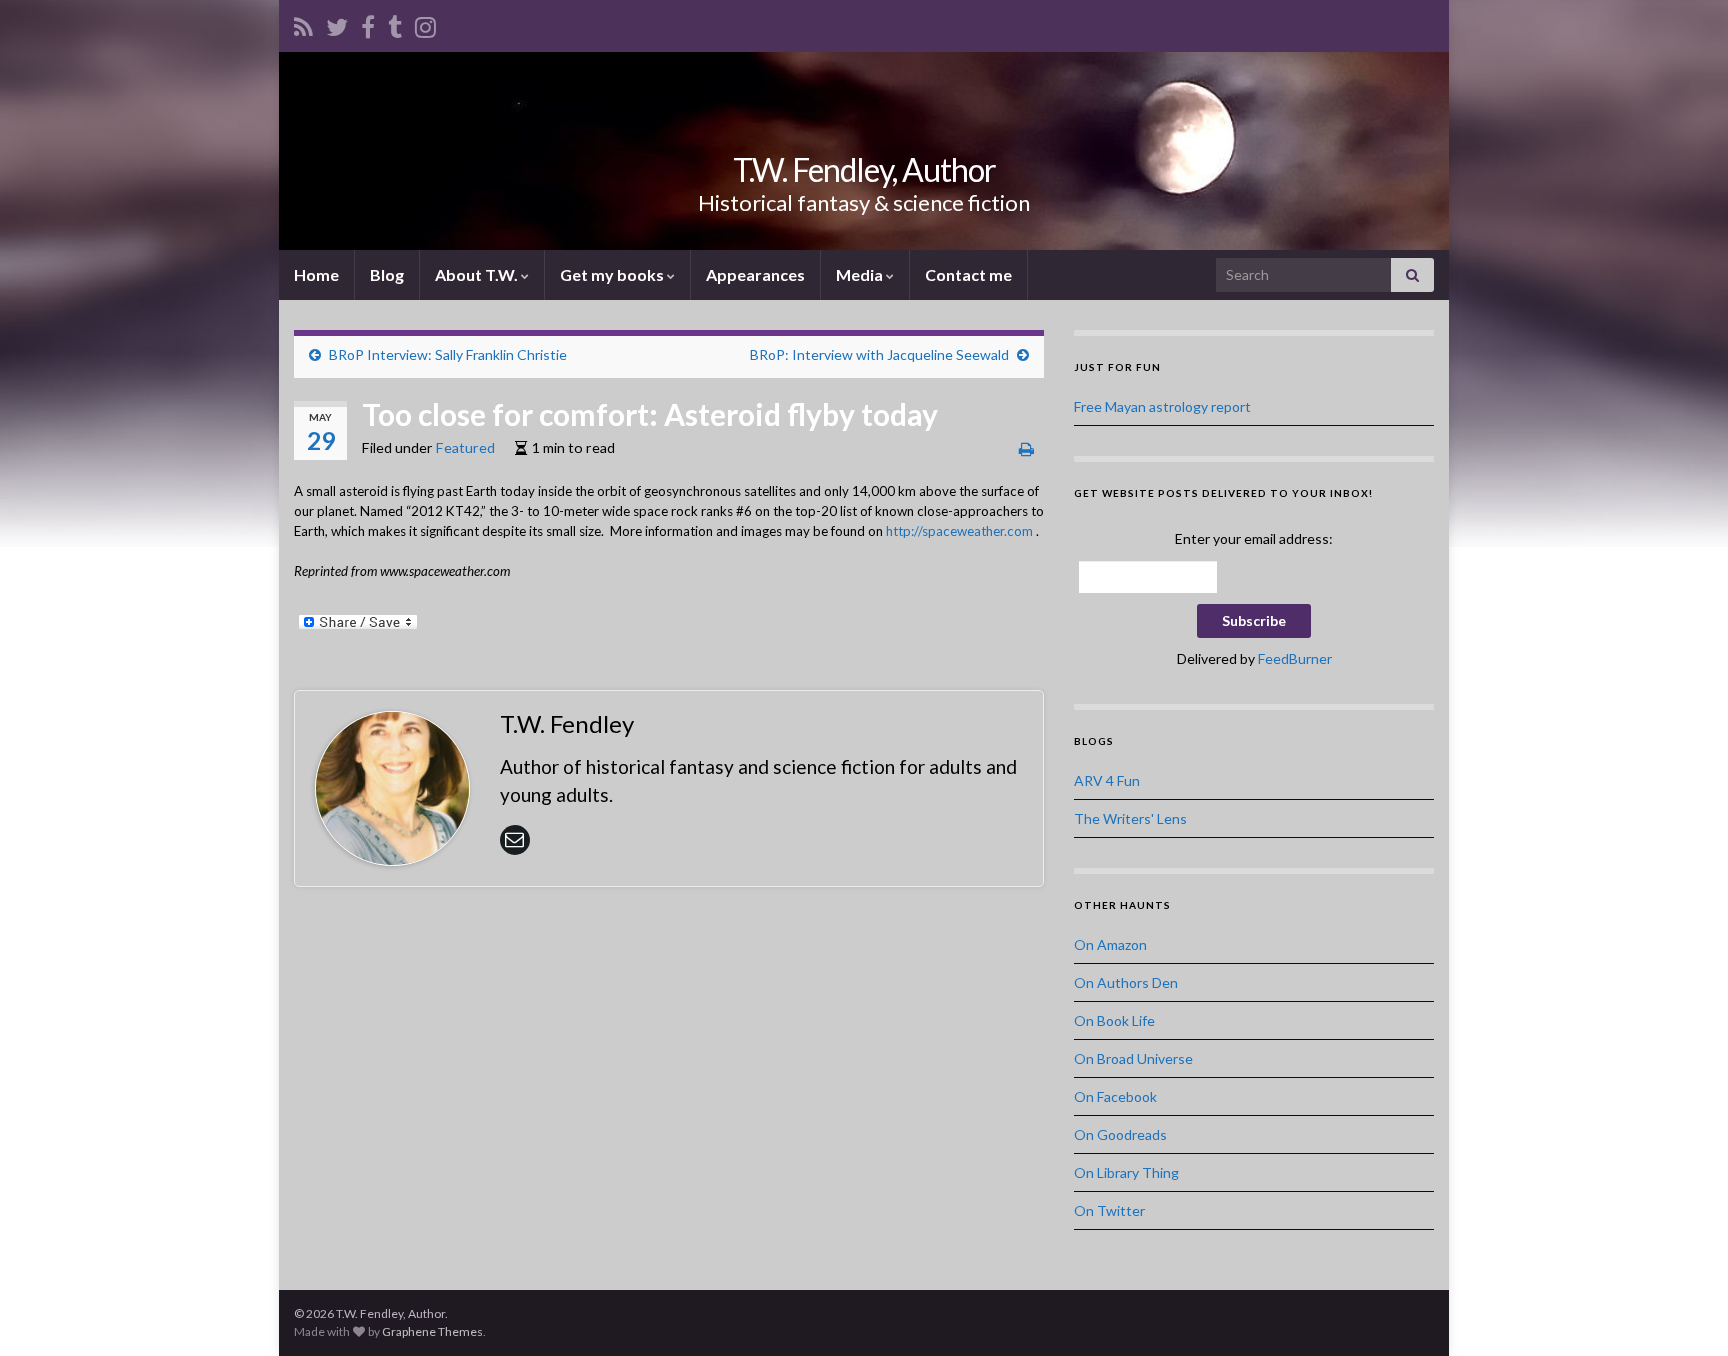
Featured (465, 447)
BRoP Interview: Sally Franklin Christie (448, 354)
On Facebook (1115, 1096)
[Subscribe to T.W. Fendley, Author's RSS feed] (303, 23)
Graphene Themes (432, 1331)
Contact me (968, 274)
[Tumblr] (395, 23)
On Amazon (1110, 944)
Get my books (613, 274)
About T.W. (478, 274)
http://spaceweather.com (959, 531)
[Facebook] (368, 23)
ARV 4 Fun (1107, 780)
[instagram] (425, 23)
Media (861, 274)
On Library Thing (1126, 1172)
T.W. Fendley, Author (864, 169)
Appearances (755, 274)
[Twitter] (337, 23)
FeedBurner (1295, 658)
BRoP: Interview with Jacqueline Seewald (879, 354)
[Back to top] (1683, 1311)
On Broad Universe (1133, 1058)
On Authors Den (1126, 982)
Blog (387, 274)
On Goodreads (1120, 1134)
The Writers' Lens (1130, 818)
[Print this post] (1026, 448)
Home (316, 274)
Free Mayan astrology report (1162, 406)
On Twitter (1109, 1210)
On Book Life (1114, 1020)
